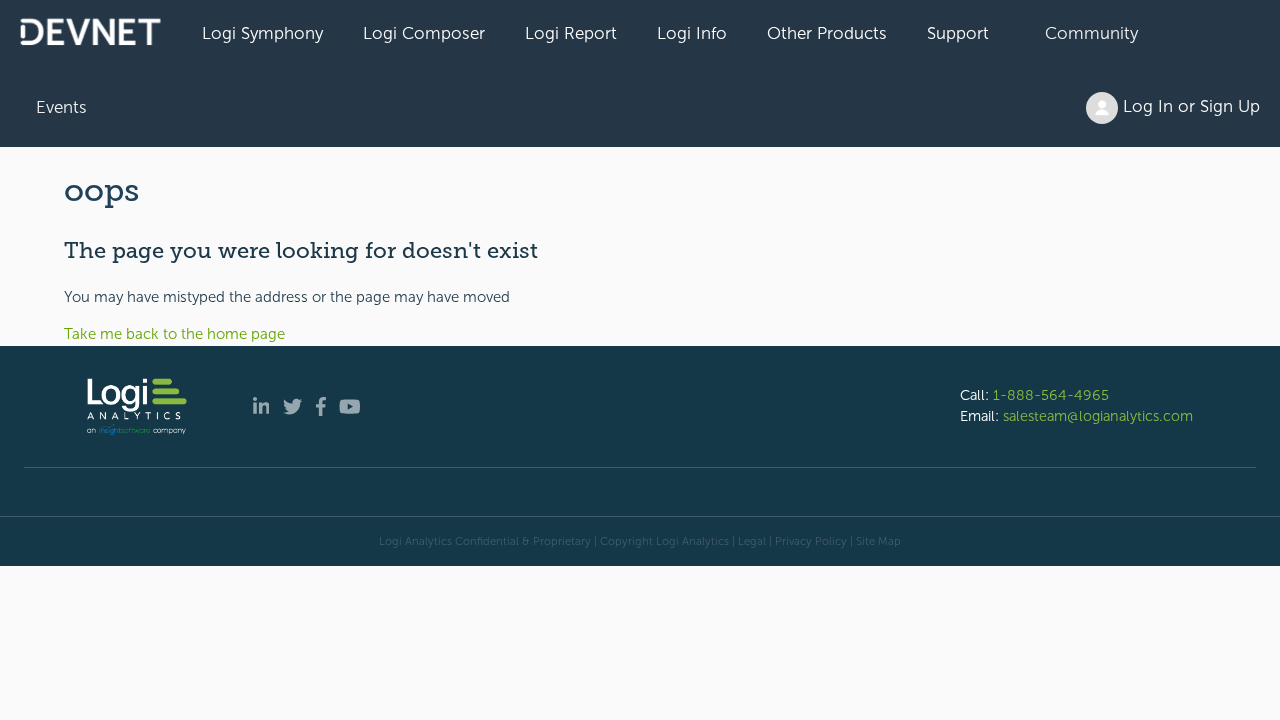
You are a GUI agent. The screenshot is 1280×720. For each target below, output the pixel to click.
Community (1091, 33)
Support (958, 33)
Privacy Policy (811, 541)
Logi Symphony (262, 33)
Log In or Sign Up (1189, 106)
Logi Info (692, 33)
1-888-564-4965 (1051, 395)
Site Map (878, 541)
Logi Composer (424, 33)
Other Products (827, 33)
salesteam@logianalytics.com (1098, 416)
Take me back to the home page (174, 334)
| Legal (749, 541)
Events (61, 107)
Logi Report (571, 33)
